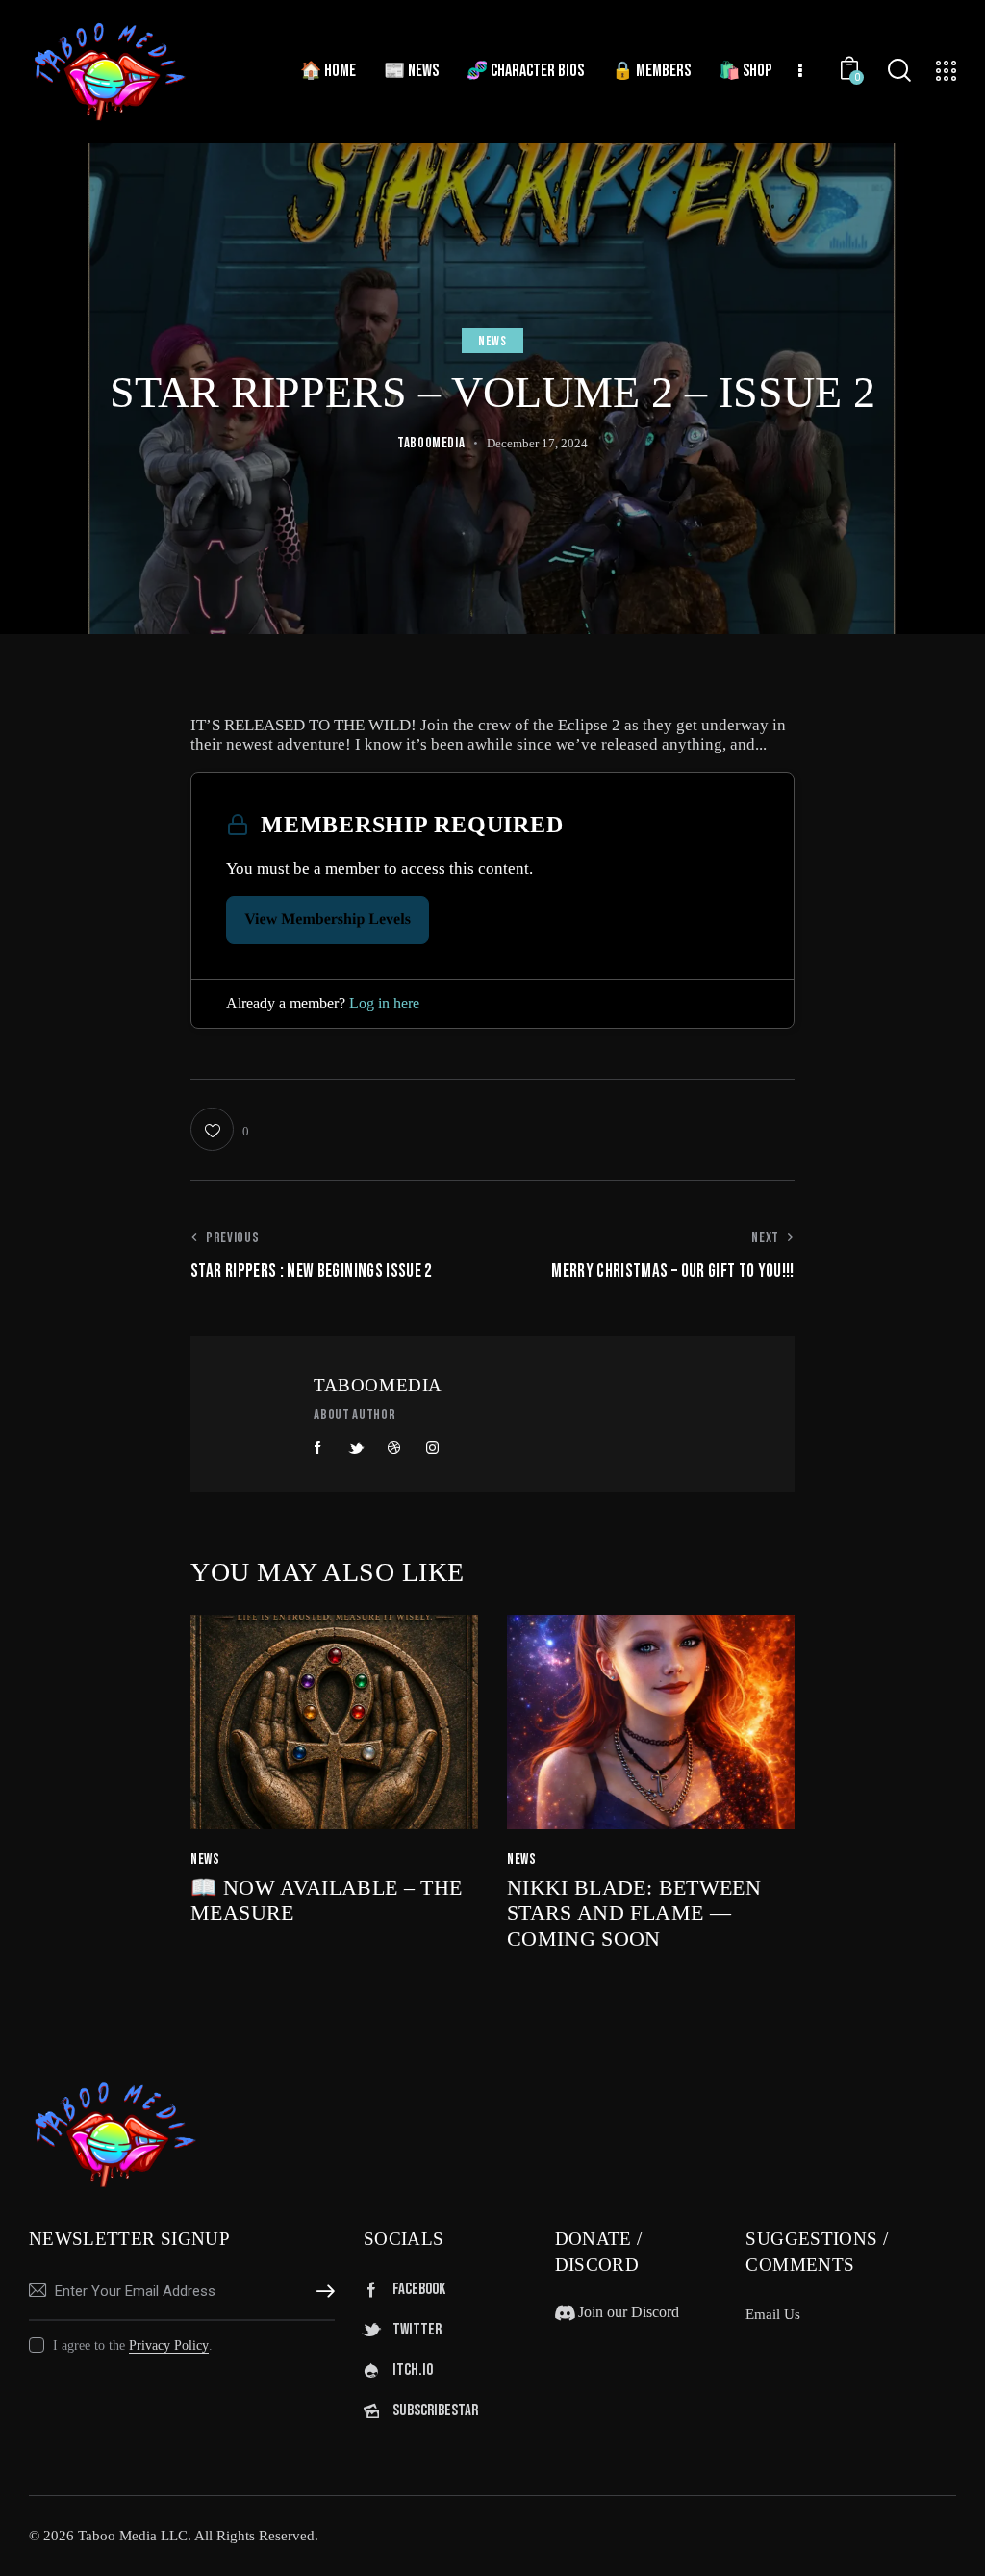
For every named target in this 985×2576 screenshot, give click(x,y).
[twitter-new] (357, 1448)
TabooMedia (378, 1385)
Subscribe (320, 2292)
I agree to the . (133, 2346)
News (492, 341)
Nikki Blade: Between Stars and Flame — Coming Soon (634, 1913)
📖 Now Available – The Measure (326, 1900)
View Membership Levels (328, 919)
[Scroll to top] (933, 2540)
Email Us (773, 2314)
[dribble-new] (394, 1448)
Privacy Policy (169, 2346)
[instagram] (433, 1448)
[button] (219, 1129)
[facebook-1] (318, 1448)
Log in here (384, 1003)
